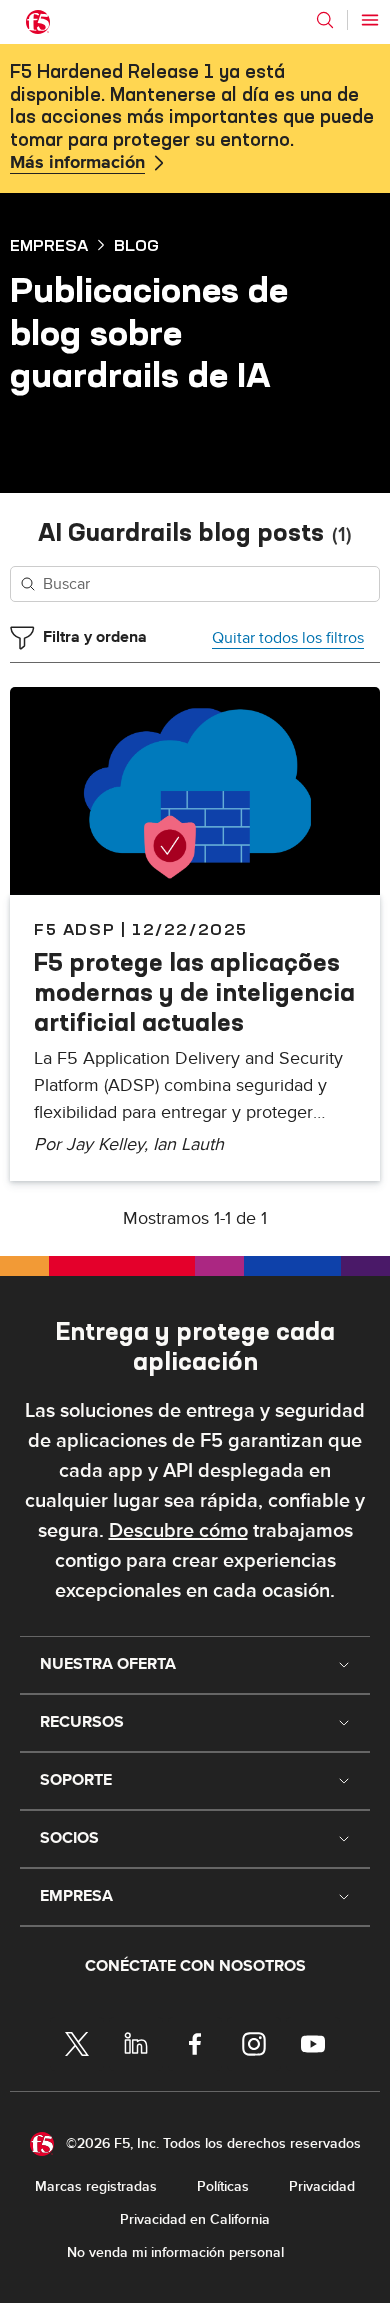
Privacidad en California (195, 2219)
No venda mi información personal (175, 2252)
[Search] (325, 20)
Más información (77, 163)
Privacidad (322, 2186)
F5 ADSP (74, 929)
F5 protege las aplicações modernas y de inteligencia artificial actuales (194, 992)
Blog (136, 245)
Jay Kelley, (109, 1144)
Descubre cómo (178, 1531)
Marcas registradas (96, 2186)
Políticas (223, 2186)
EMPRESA (49, 245)
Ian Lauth (188, 1144)
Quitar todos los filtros (288, 638)
